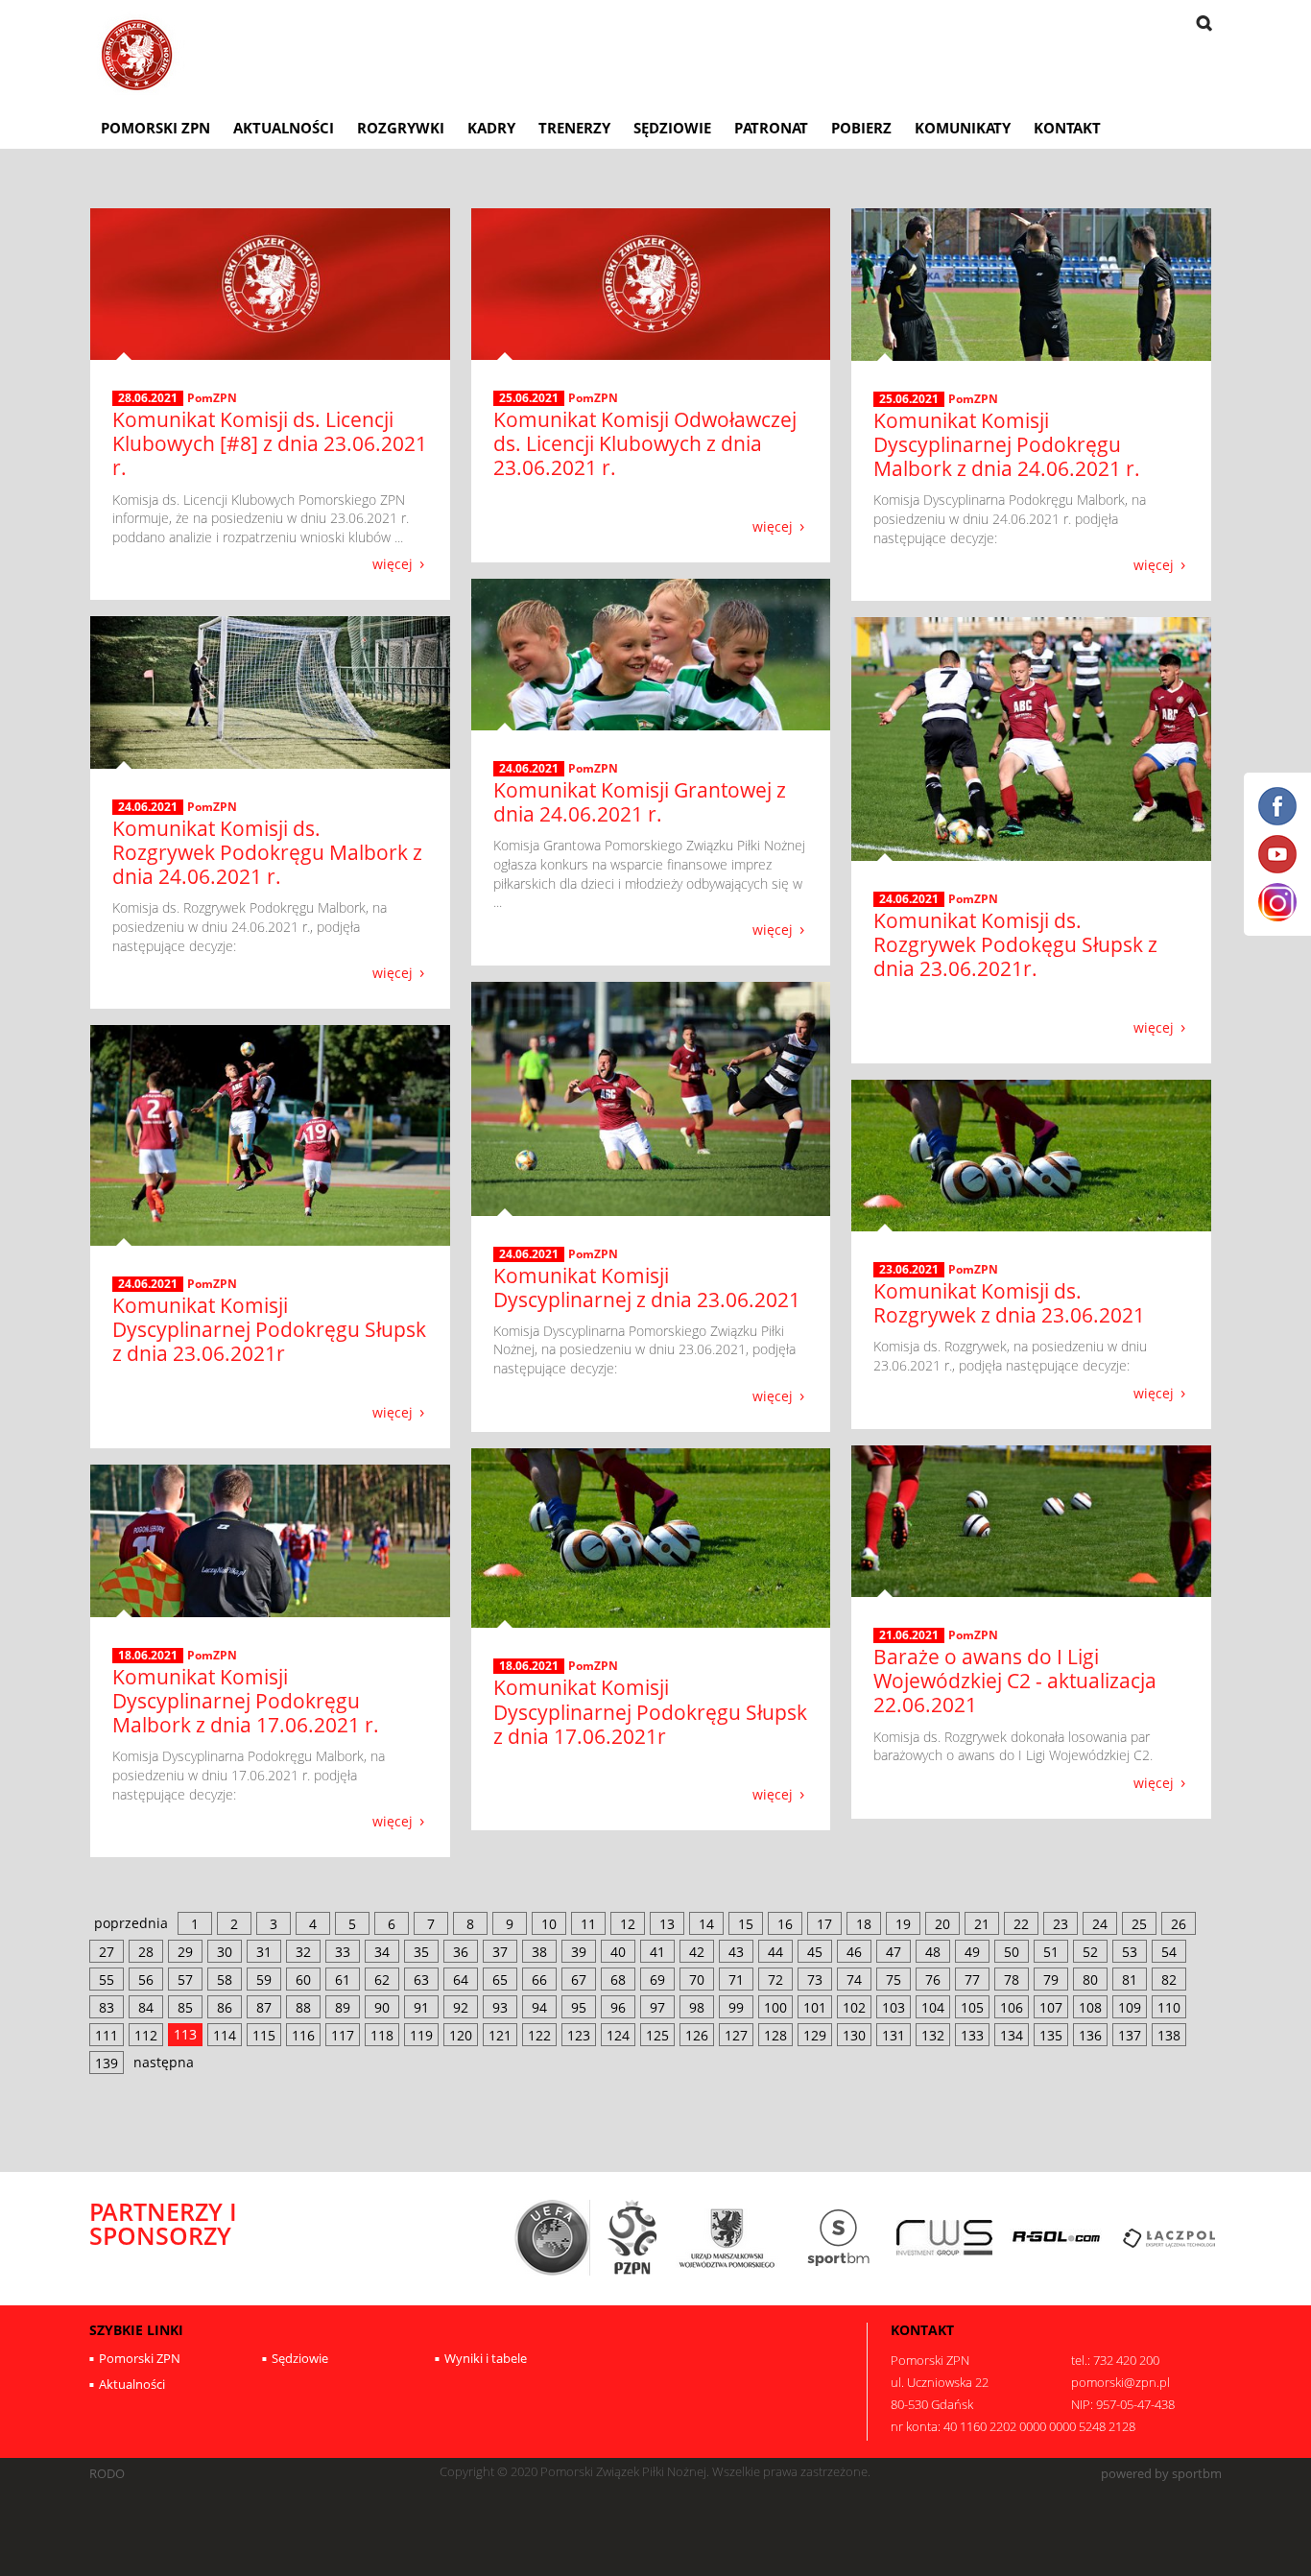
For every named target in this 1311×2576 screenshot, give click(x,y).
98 (697, 2007)
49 (972, 1952)
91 (421, 2007)
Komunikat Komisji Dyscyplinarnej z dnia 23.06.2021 (647, 1288)
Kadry (491, 128)
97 (657, 2007)
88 (303, 2007)
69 (657, 1980)
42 (697, 1952)
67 (579, 1980)
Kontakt (1067, 128)
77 (972, 1980)
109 (1130, 2007)
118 (382, 2035)
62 (382, 1980)
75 (894, 1980)
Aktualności (284, 128)
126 (697, 2035)
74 (854, 1980)
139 (107, 2063)
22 (1021, 1924)
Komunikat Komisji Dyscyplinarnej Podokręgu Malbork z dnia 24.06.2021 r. (1007, 444)
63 (421, 1980)
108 (1090, 2007)
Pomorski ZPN (155, 128)
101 (815, 2007)
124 (618, 2035)
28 (146, 1952)
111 (107, 2035)
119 (421, 2035)
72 (775, 1980)
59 (264, 1980)
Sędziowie (672, 128)
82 (1169, 1980)
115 (264, 2035)
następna (164, 2062)
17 (824, 1924)
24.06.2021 (529, 769)
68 (618, 1980)
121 (500, 2035)
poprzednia (131, 1923)
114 (225, 2035)
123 (579, 2035)
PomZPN (212, 398)
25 (1139, 1924)
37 (500, 1952)
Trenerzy (574, 128)
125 (657, 2035)
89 (343, 2007)
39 (579, 1952)
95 (579, 2007)
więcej (393, 563)
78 (1012, 1980)
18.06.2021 (529, 1666)
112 (146, 2035)
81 (1130, 1980)
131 (894, 2035)
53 (1130, 1952)
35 (421, 1952)
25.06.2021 (529, 398)
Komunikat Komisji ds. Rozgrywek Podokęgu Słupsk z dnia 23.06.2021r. (1015, 944)
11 (588, 1924)
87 (264, 2007)
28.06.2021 (148, 398)
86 (225, 2007)
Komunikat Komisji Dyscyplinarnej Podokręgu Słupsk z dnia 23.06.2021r (269, 1329)
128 (775, 2035)
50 (1012, 1952)
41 (657, 1952)
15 (746, 1924)
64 (461, 1980)
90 (382, 2007)
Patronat (771, 128)
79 (1051, 1980)
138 (1169, 2035)
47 (894, 1952)
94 (539, 2007)
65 (500, 1980)
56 (146, 1980)
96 (618, 2007)
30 (225, 1952)
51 (1051, 1952)
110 (1169, 2007)
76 (933, 1980)
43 (736, 1952)
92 (461, 2007)
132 (933, 2035)
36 (461, 1952)
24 (1100, 1924)
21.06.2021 (909, 1635)
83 (107, 2007)
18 (864, 1924)
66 (539, 1980)
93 (500, 2007)
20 (942, 1924)
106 (1012, 2007)
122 (539, 2035)
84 (146, 2007)
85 (185, 2007)
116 (303, 2035)
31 (264, 1952)
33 (343, 1952)
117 (343, 2035)
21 (982, 1924)
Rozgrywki (401, 128)
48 (933, 1952)
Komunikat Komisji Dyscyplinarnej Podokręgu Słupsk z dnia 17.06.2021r (650, 1711)
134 (1012, 2035)
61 (343, 1980)
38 (539, 1952)
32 (303, 1952)
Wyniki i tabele (486, 2358)
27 (107, 1952)
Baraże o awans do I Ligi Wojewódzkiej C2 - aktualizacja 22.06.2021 (1015, 1681)
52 (1090, 1952)
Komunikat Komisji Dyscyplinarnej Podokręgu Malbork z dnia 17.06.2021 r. (246, 1701)
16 (785, 1924)
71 (736, 1980)
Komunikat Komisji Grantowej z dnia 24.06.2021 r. (640, 802)
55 (107, 1980)
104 (933, 2007)
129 (815, 2035)
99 (736, 2007)
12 (628, 1924)
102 (854, 2007)
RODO (107, 2474)
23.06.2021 (909, 1270)
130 (854, 2035)
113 (185, 2034)
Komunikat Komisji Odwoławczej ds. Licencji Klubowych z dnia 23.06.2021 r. (645, 443)
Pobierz (861, 128)
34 (382, 1952)
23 (1061, 1924)
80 (1090, 1980)
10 (549, 1924)
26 (1179, 1924)
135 (1051, 2035)
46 (854, 1952)
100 (775, 2007)
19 (903, 1924)
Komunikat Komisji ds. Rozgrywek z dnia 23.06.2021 (1009, 1303)
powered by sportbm (1161, 2474)
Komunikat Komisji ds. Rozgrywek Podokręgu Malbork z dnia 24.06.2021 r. (267, 852)
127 (736, 2035)
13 (667, 1924)
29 (185, 1952)
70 (697, 1980)
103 (894, 2007)
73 (815, 1980)
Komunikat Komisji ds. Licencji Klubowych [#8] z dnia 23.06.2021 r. (270, 443)
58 (225, 1980)
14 (706, 1924)
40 (618, 1952)
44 (775, 1952)
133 (972, 2035)
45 (815, 1952)
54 (1169, 1952)
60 (303, 1980)
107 (1051, 2007)
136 (1090, 2035)
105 (972, 2007)
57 (185, 1980)
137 (1130, 2035)
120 (461, 2035)
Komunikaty (963, 128)
